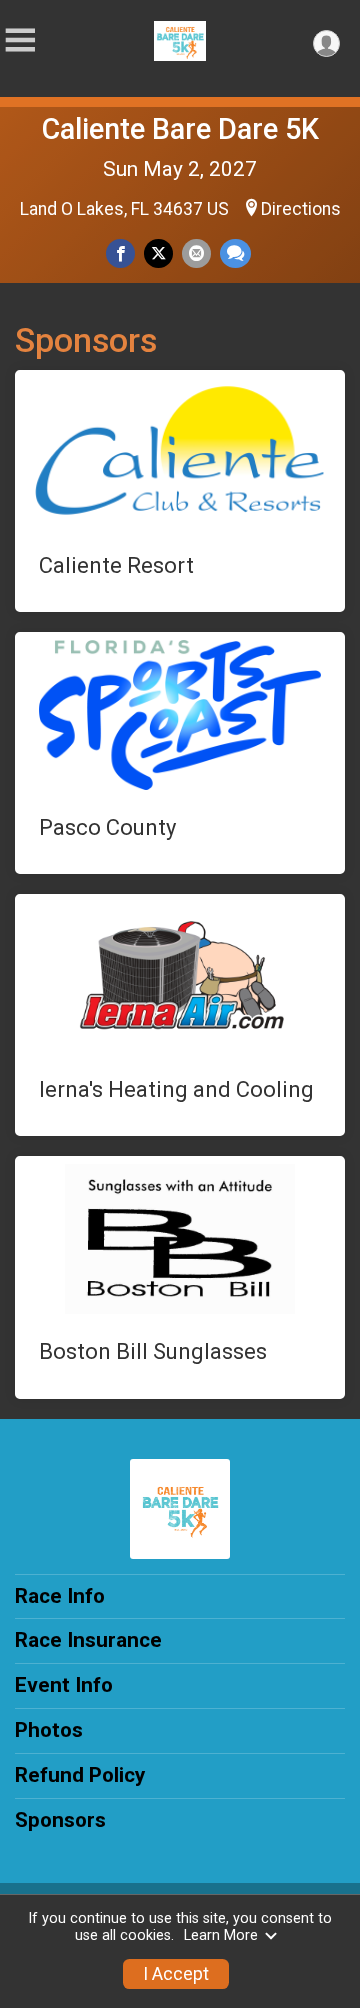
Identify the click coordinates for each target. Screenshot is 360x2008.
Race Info (60, 1596)
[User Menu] (326, 43)
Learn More (221, 1935)
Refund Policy (80, 1775)
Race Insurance (88, 1640)
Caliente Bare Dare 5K (180, 129)
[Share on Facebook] (120, 253)
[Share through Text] (235, 253)
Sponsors (60, 1820)
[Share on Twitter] (158, 253)
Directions (301, 209)
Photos (49, 1730)
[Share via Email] (196, 253)
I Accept (176, 1974)
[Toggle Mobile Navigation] (20, 40)
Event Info (64, 1685)
